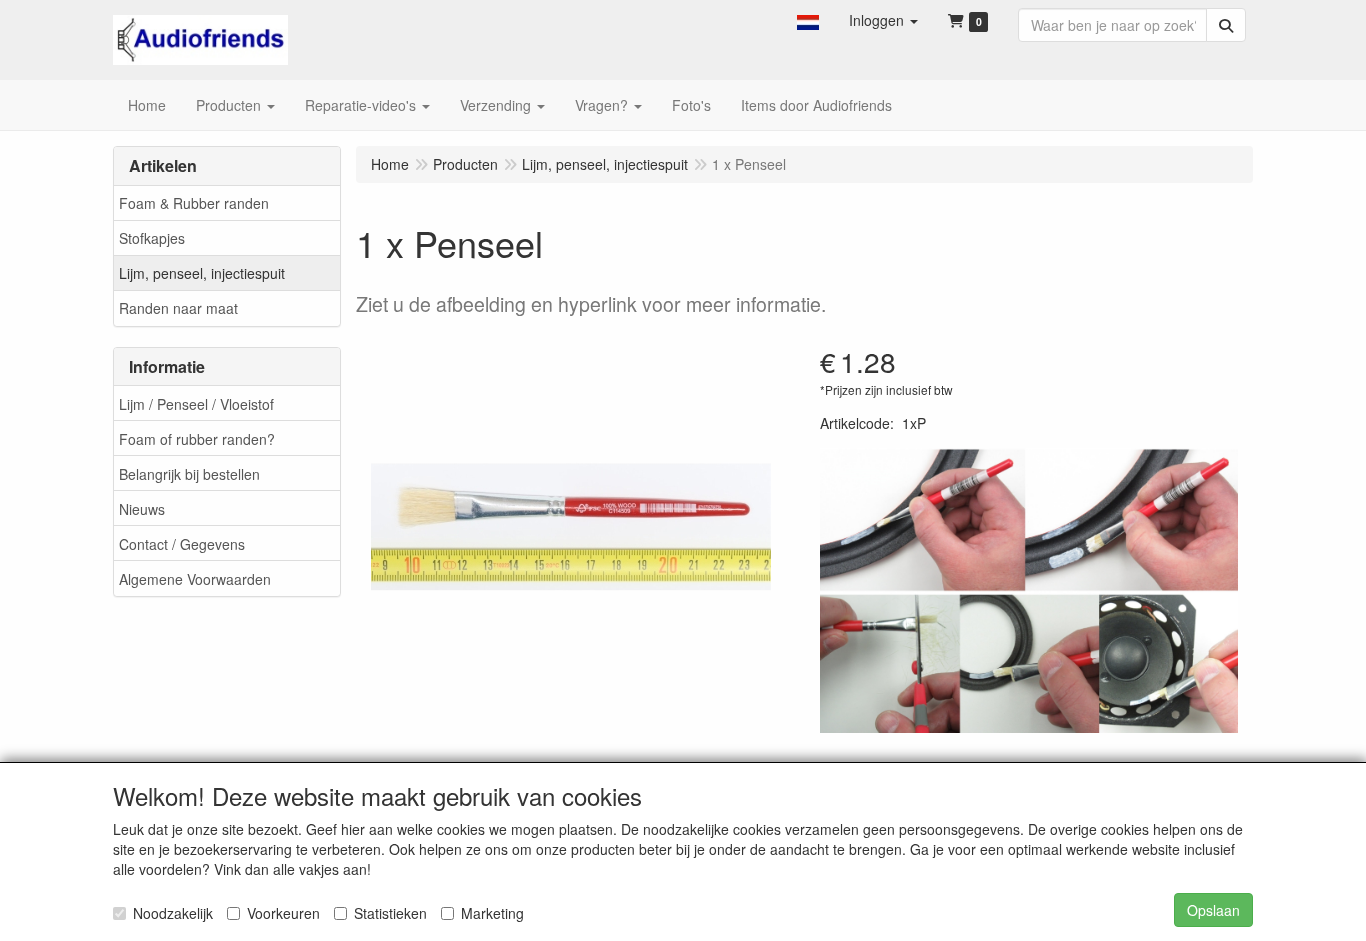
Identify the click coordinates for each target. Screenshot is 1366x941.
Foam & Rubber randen (194, 203)
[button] (808, 20)
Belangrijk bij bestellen (189, 474)
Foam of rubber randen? (197, 439)
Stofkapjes (152, 238)
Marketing (492, 913)
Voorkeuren (283, 913)
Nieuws (142, 509)
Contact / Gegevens (182, 544)
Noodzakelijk (173, 913)
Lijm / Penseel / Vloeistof (196, 404)
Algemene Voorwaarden (195, 579)
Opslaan (1213, 910)
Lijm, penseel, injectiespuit (202, 273)
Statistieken (390, 913)
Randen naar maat (178, 308)
